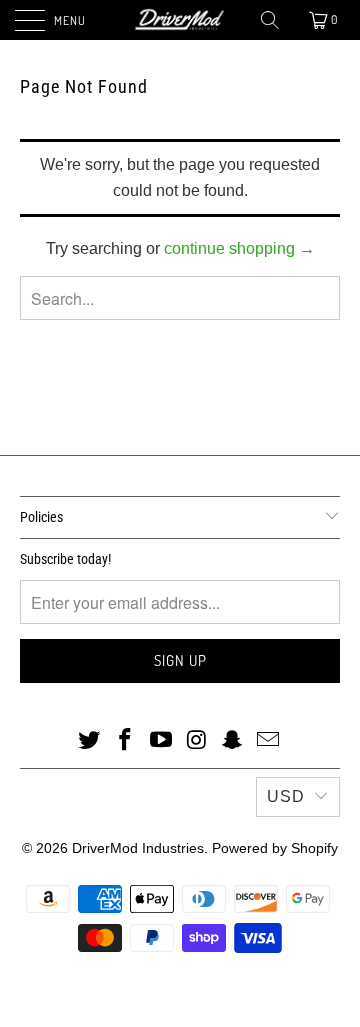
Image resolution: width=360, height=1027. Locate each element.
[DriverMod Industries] (180, 20)
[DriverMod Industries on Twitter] (90, 741)
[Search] (271, 20)
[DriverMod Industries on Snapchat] (233, 741)
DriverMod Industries (138, 848)
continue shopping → (239, 248)
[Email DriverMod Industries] (268, 741)
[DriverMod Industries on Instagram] (197, 741)
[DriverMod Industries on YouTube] (161, 741)
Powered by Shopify (275, 848)
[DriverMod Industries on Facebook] (126, 741)
